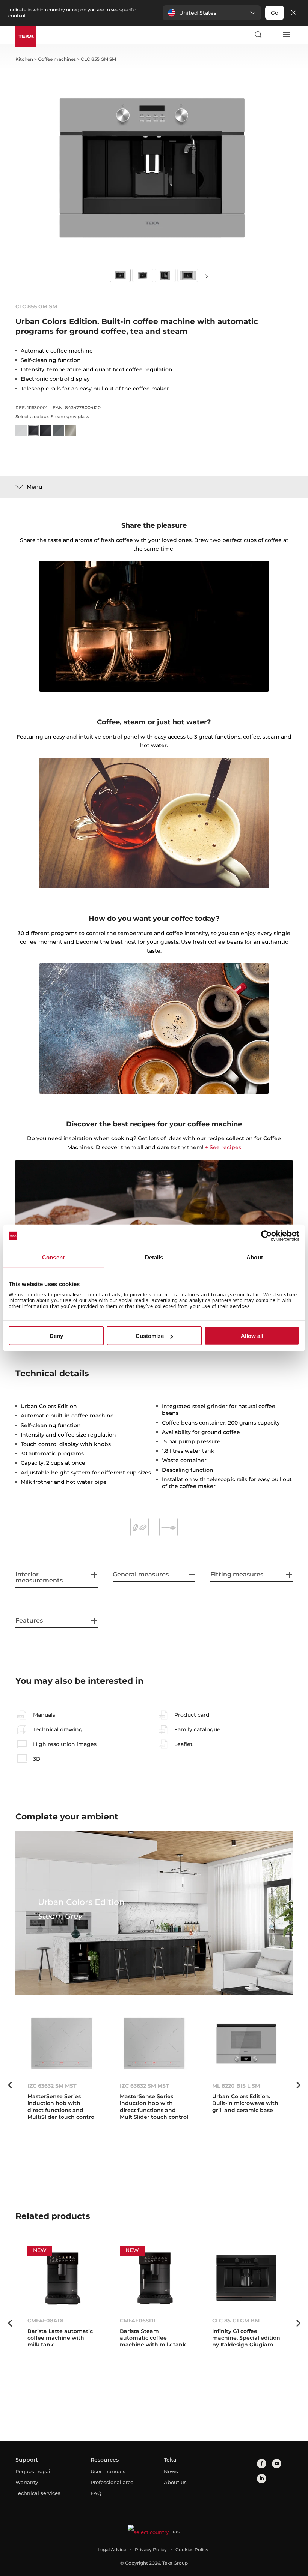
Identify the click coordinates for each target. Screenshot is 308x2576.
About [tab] (255, 1257)
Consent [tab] (53, 1257)
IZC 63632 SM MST (52, 2086)
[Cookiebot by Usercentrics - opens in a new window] (266, 1236)
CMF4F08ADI (46, 2321)
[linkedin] (262, 2479)
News (171, 2471)
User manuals (108, 2471)
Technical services (38, 2493)
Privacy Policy (151, 2550)
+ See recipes (223, 1147)
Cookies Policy (192, 2550)
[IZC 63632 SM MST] (62, 2044)
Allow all (252, 1336)
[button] (212, 13)
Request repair (34, 2471)
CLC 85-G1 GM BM (236, 2321)
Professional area (112, 2482)
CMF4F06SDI (138, 2321)
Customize (150, 1336)
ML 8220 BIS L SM (236, 2086)
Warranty (27, 2482)
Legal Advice (112, 2550)
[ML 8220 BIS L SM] (246, 2044)
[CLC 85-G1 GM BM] (246, 2278)
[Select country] (272, 35)
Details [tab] (154, 1257)
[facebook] (262, 2464)
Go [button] (275, 13)
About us (175, 2482)
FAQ (96, 2493)
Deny (56, 1336)
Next (207, 276)
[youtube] (277, 2464)
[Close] (294, 13)
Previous (10, 2085)
